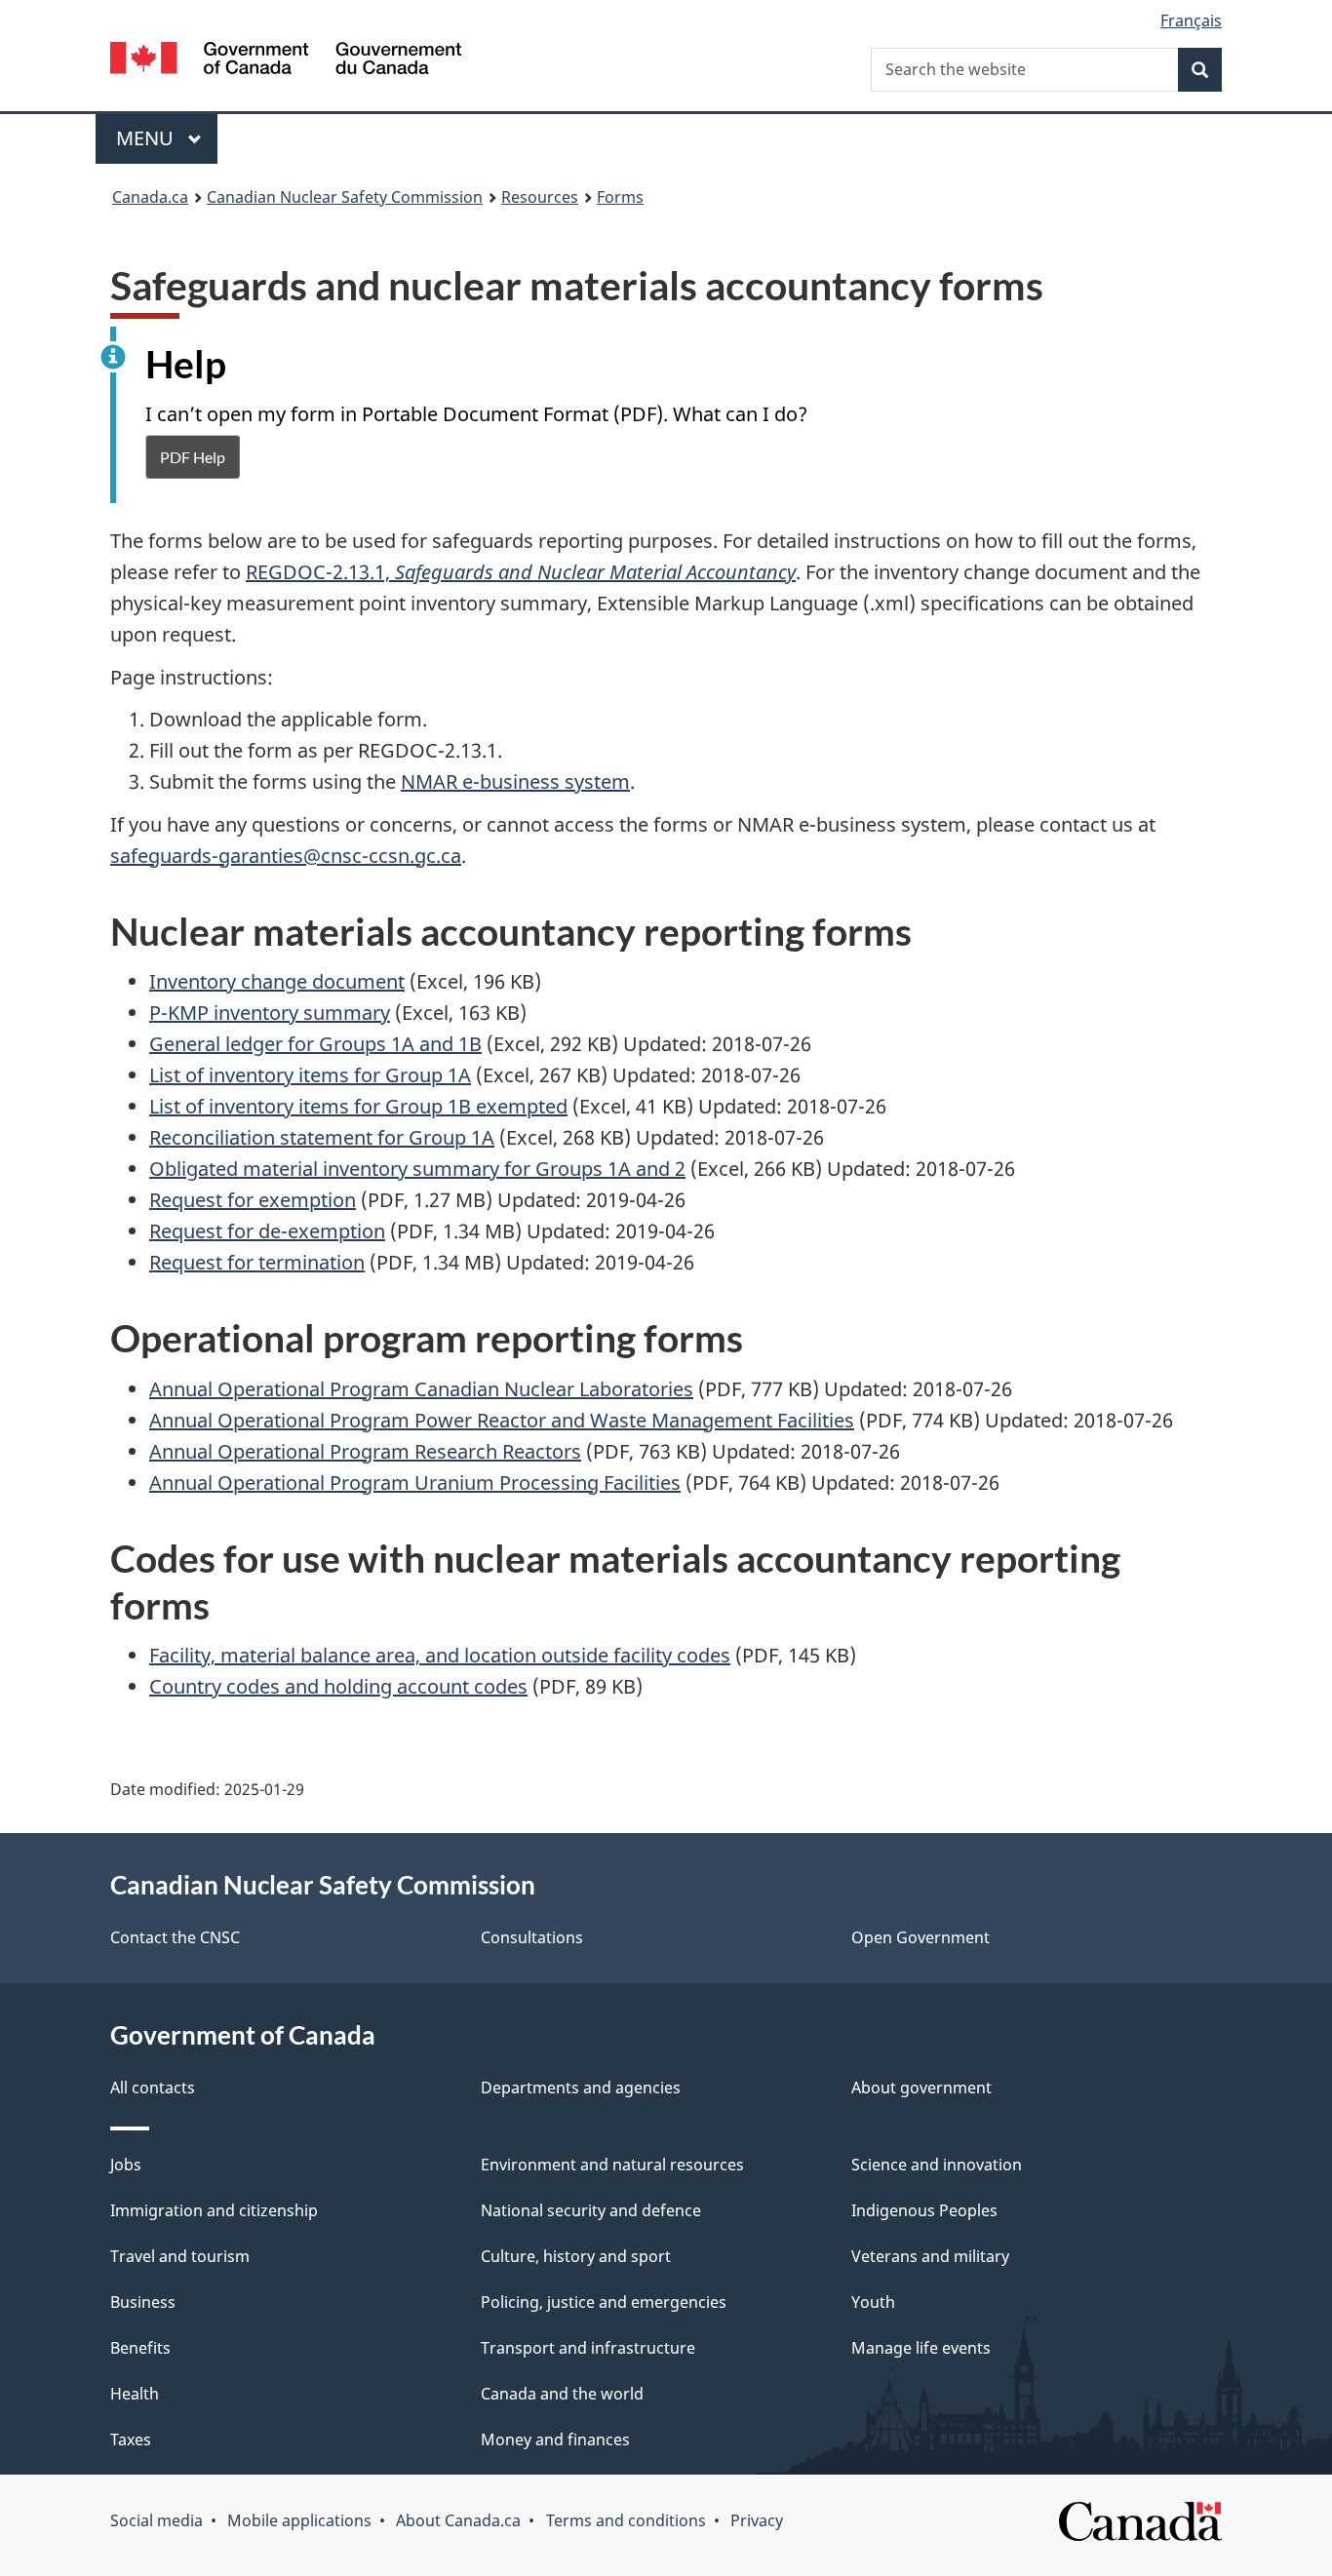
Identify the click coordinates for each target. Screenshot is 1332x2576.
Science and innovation (937, 2165)
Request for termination (257, 1262)
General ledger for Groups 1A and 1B (315, 1044)
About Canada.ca (458, 2520)
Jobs (126, 2165)
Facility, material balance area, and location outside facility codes (440, 1655)
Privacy (757, 2520)
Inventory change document (277, 981)
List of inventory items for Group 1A (310, 1075)
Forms (620, 197)
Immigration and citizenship (214, 2210)
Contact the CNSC (175, 1937)
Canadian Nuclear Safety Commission (345, 197)
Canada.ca (150, 197)
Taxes (131, 2439)
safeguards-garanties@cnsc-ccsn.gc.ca (286, 856)
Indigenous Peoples (924, 2210)
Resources (540, 197)
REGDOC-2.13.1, (521, 572)
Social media (157, 2520)
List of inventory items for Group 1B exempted (358, 1106)
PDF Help (193, 457)
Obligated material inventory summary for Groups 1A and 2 (417, 1169)
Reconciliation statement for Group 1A (322, 1137)
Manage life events (921, 2348)
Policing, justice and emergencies (604, 2302)
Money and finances (555, 2439)
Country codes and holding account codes (338, 1686)
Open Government (921, 1937)
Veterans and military (930, 2256)
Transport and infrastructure (588, 2348)
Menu (147, 138)
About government (921, 2088)
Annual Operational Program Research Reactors (365, 1451)
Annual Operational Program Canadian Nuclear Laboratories (421, 1389)
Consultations (532, 1937)
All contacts (153, 2088)
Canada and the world (562, 2394)
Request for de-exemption (267, 1231)
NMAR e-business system (515, 781)
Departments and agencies (581, 2088)
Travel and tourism (180, 2256)
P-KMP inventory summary (270, 1013)
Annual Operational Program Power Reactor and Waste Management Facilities (502, 1420)
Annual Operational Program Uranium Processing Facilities (415, 1483)
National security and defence (591, 2210)
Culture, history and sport (576, 2256)
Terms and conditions (626, 2520)
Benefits (140, 2348)
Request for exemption (253, 1200)
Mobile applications (299, 2520)
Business (143, 2302)
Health (135, 2394)
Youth (873, 2302)
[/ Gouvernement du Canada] (286, 61)
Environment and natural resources (612, 2165)
